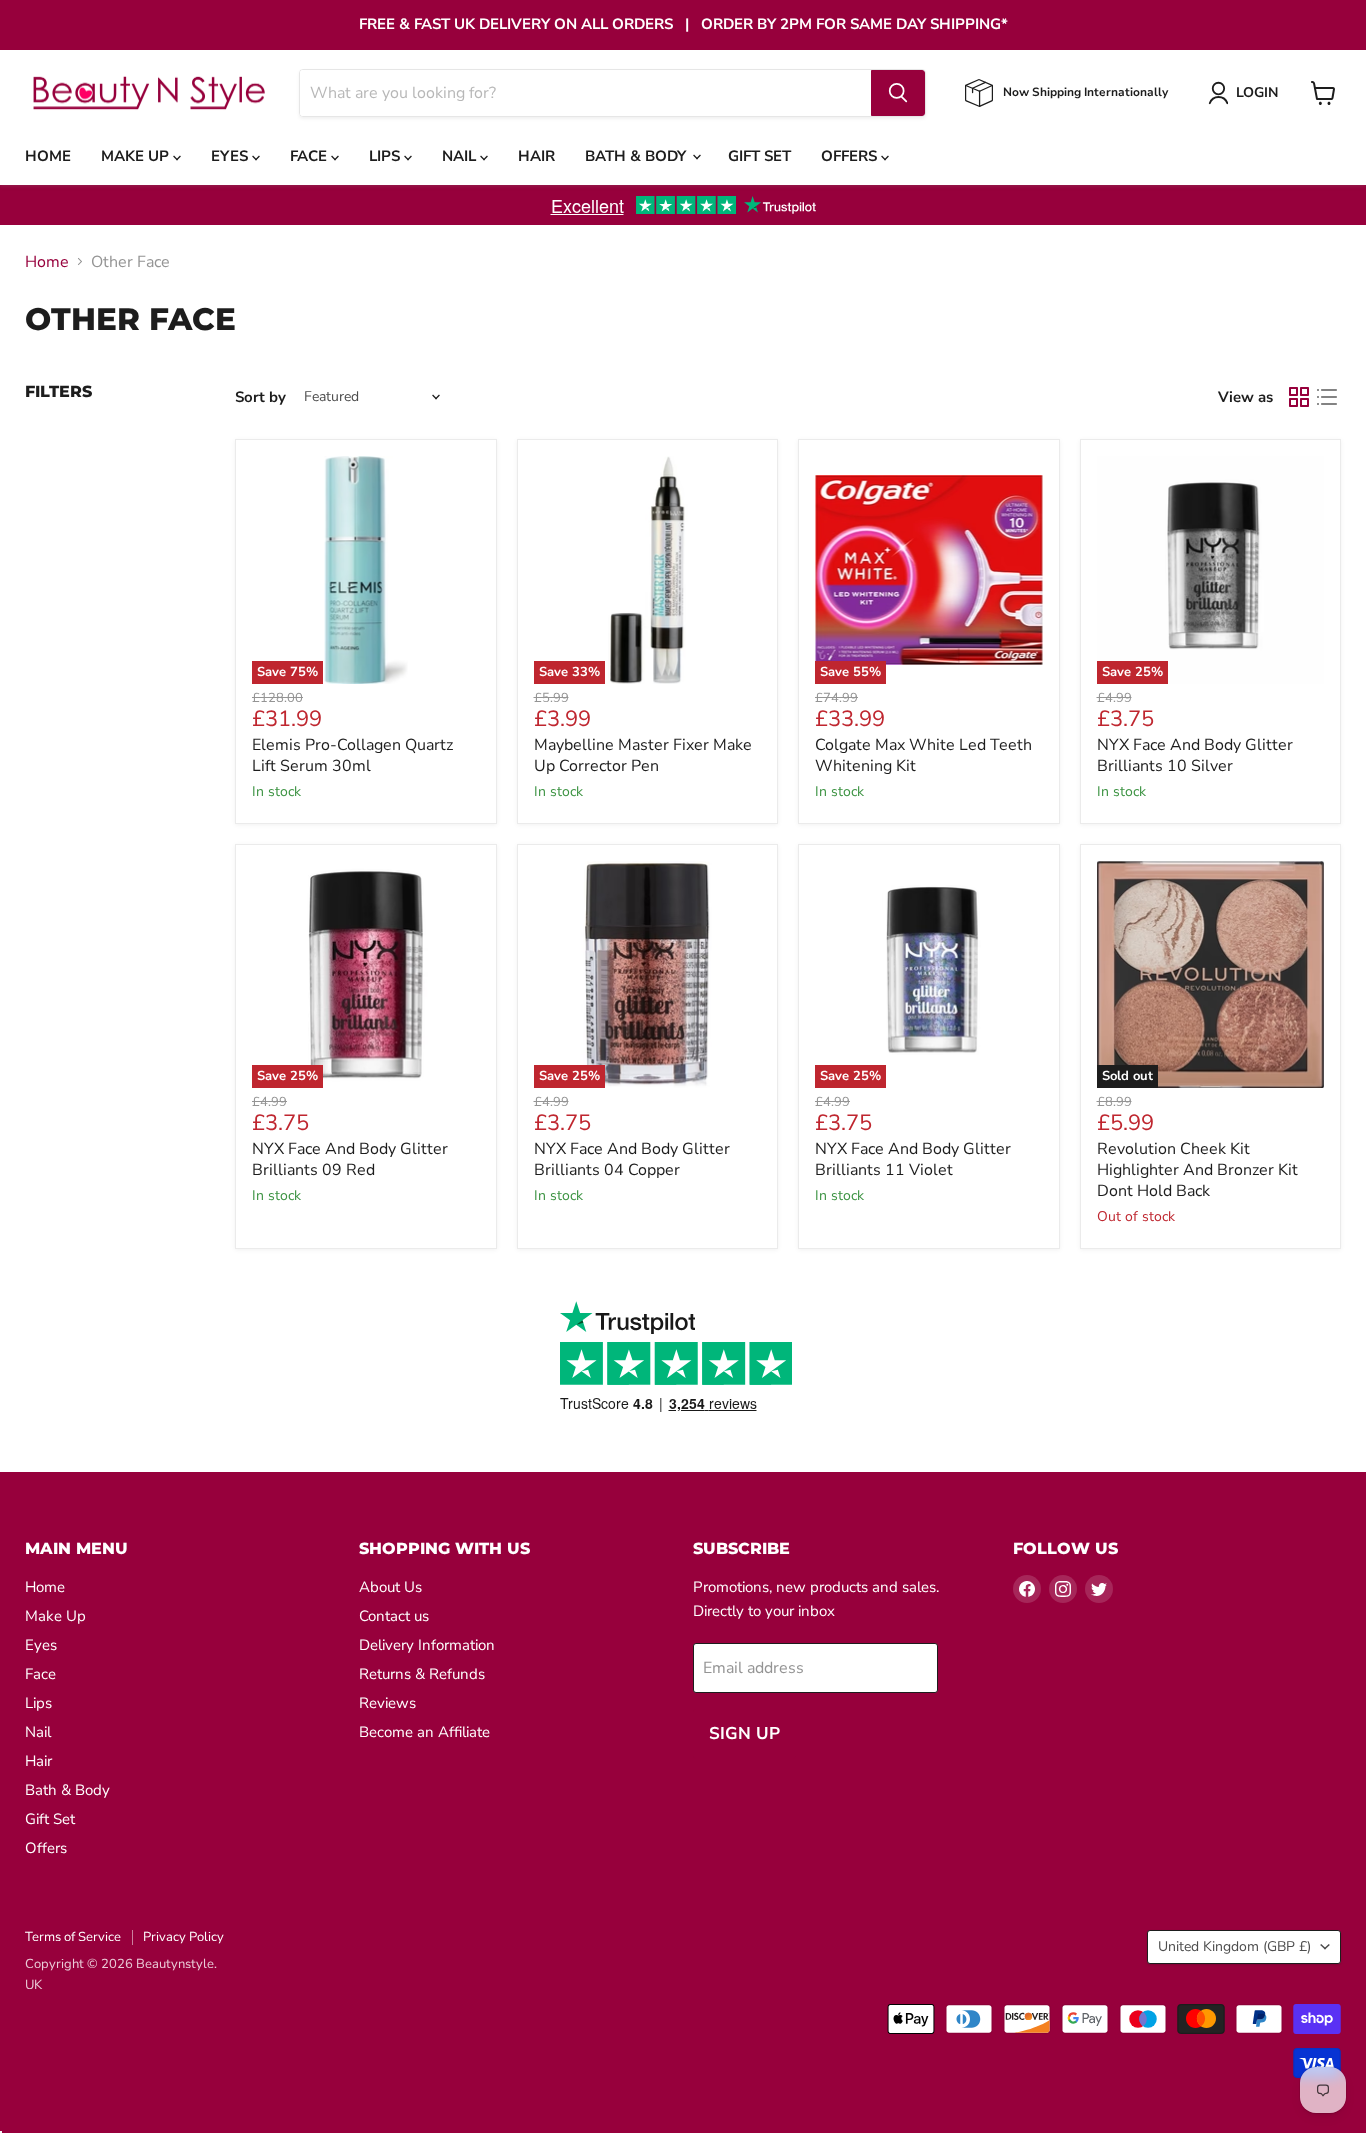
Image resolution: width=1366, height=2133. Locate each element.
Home (48, 156)
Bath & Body (637, 156)
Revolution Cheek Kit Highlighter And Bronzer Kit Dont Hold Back (1197, 1170)
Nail (461, 156)
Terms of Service (73, 1937)
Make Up (137, 156)
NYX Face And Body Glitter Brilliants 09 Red (350, 1159)
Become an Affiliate (424, 1732)
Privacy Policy (183, 1937)
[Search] (898, 93)
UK (33, 1985)
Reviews (387, 1703)
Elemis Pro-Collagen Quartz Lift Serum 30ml (352, 755)
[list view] (1327, 397)
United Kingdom (1234, 1946)
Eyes (231, 156)
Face (310, 156)
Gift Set (759, 156)
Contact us (394, 1616)
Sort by (260, 397)
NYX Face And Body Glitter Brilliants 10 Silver (1195, 755)
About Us (390, 1587)
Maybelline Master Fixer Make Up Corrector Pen (643, 755)
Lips (386, 156)
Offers (851, 156)
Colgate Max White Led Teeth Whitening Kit (923, 755)
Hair (536, 156)
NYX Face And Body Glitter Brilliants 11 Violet (913, 1159)
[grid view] (1299, 397)
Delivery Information (427, 1645)
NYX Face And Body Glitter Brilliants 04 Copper (632, 1159)
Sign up (744, 1733)
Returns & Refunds (422, 1674)
